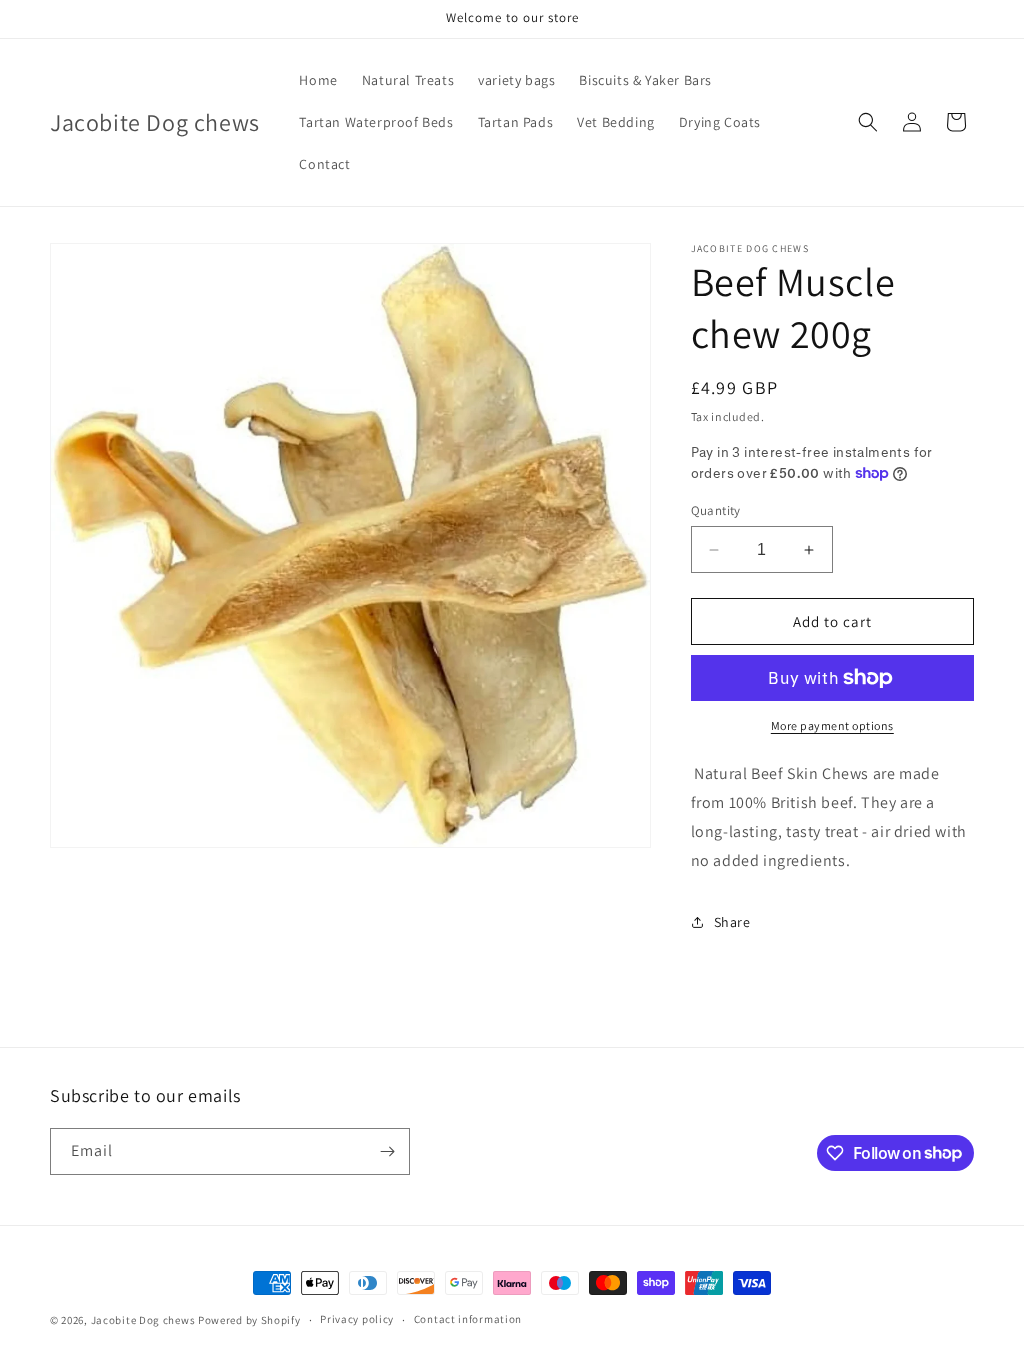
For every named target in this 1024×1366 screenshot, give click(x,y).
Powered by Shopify (249, 1320)
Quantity (716, 510)
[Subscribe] (387, 1151)
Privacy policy (357, 1319)
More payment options (832, 725)
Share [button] (732, 922)
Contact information (468, 1319)
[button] (868, 122)
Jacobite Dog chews (143, 1320)
